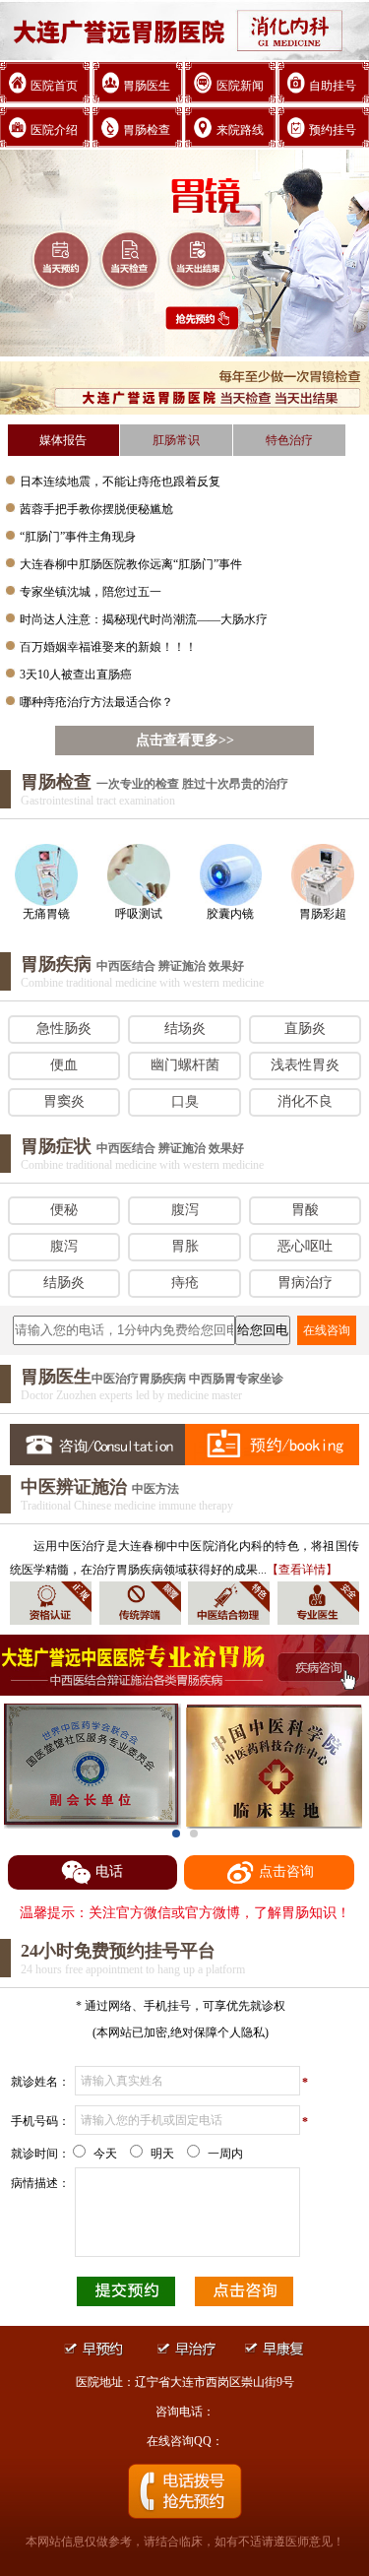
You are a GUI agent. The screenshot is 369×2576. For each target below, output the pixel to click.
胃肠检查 (147, 130)
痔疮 (185, 1283)
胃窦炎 (64, 1101)
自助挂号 (333, 86)
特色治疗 (289, 440)
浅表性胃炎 (305, 1065)
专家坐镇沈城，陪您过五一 (91, 592)
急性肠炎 (64, 1029)
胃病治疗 (305, 1283)
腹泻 (185, 1210)
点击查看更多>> (185, 740)
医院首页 (54, 86)
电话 (109, 1870)
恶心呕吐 (305, 1246)
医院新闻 (240, 86)
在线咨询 (327, 1330)
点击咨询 (286, 1870)
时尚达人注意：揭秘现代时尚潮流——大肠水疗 (144, 619)
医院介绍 (54, 130)
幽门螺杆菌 (185, 1065)
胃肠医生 (147, 86)
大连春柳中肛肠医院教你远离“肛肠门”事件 (131, 564)
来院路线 (240, 130)
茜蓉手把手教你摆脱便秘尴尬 (96, 509)
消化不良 (305, 1101)
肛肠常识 (176, 440)
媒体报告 (63, 440)
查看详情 (302, 1570)
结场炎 (185, 1029)
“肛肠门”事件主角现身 (78, 537)
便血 (64, 1065)
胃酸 (305, 1210)
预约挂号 (333, 130)
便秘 (64, 1210)
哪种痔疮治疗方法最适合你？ (96, 702)
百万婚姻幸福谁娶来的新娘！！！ (108, 647)
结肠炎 (64, 1283)
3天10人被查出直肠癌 (76, 675)
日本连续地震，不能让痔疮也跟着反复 (120, 482)
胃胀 (185, 1246)
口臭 (185, 1101)
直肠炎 (305, 1029)
